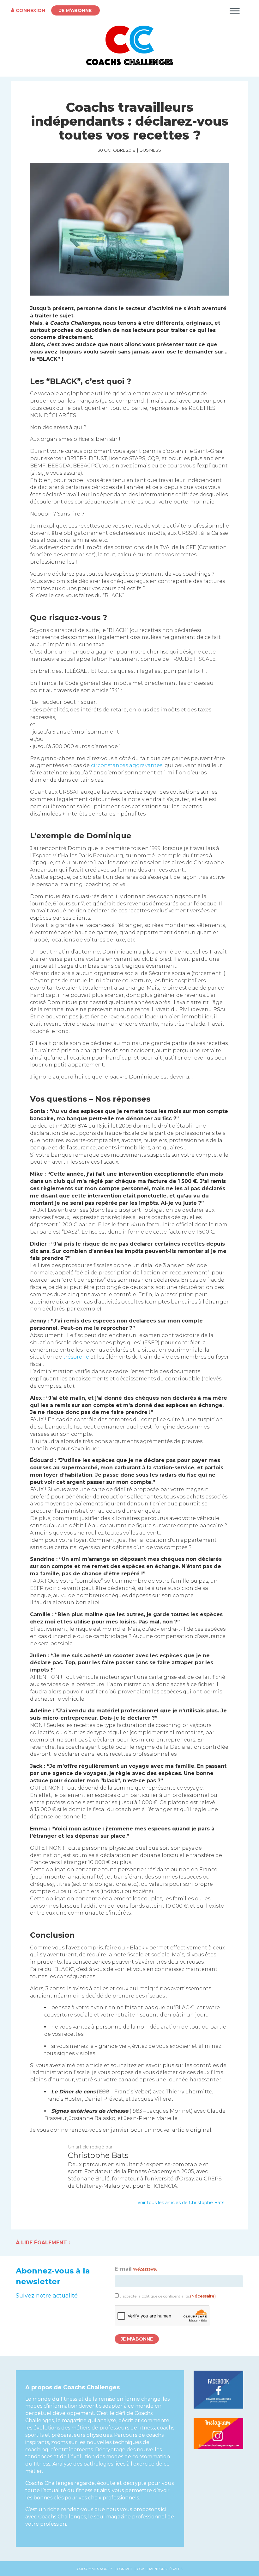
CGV (141, 2569)
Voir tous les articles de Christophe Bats (181, 2203)
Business (150, 150)
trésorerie (76, 1357)
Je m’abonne (75, 10)
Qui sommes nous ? (95, 2569)
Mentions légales (166, 2569)
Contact (125, 2569)
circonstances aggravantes (127, 765)
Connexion (30, 10)
